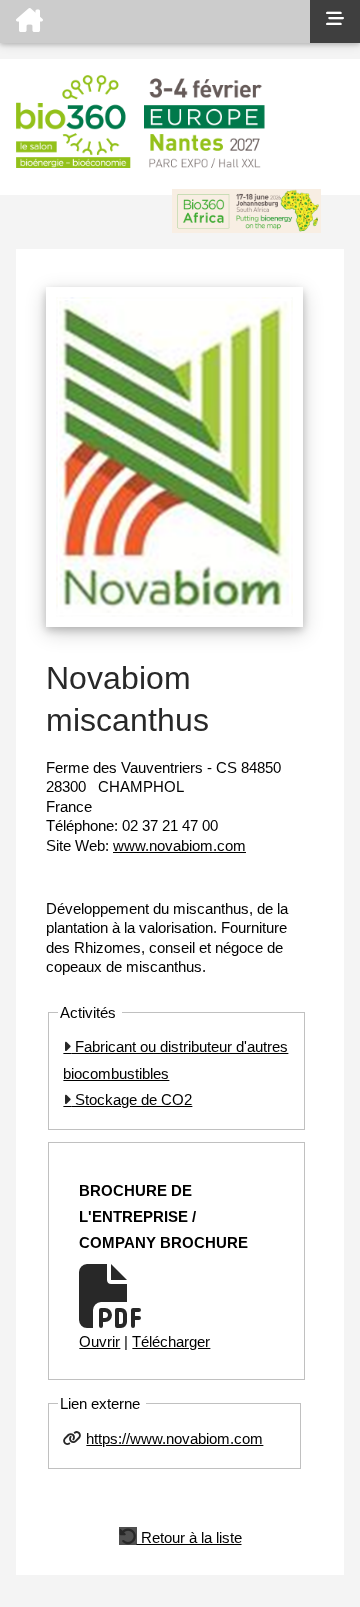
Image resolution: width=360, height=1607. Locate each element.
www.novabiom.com (179, 845)
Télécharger (171, 1341)
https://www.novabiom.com (174, 1438)
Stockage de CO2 (131, 1099)
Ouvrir (99, 1341)
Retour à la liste (189, 1536)
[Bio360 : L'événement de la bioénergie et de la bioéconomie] (155, 21)
